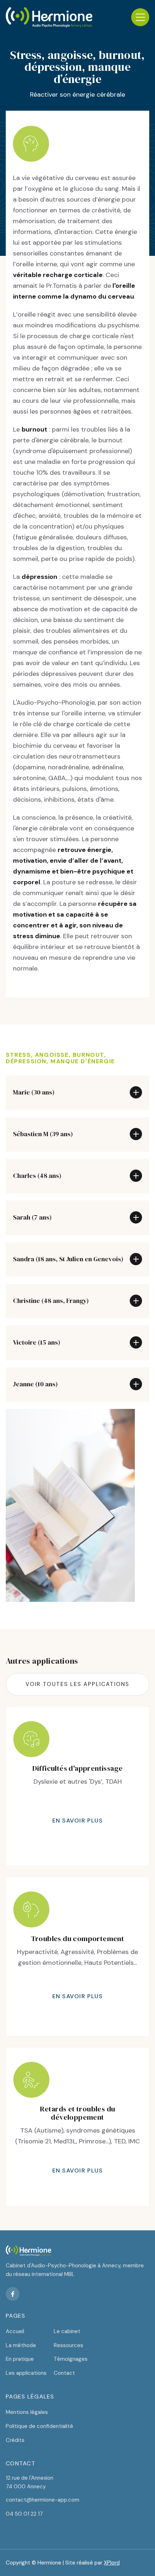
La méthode (21, 2345)
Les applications (26, 2373)
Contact (64, 2373)
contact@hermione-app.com (43, 2500)
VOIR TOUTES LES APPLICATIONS (77, 1684)
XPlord (112, 2563)
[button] (140, 17)
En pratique (20, 2359)
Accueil (15, 2331)
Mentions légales (27, 2412)
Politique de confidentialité (39, 2426)
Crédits (15, 2440)
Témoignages (71, 2359)
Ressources (68, 2345)
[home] (49, 17)
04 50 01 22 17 (24, 2514)
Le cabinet (67, 2331)
